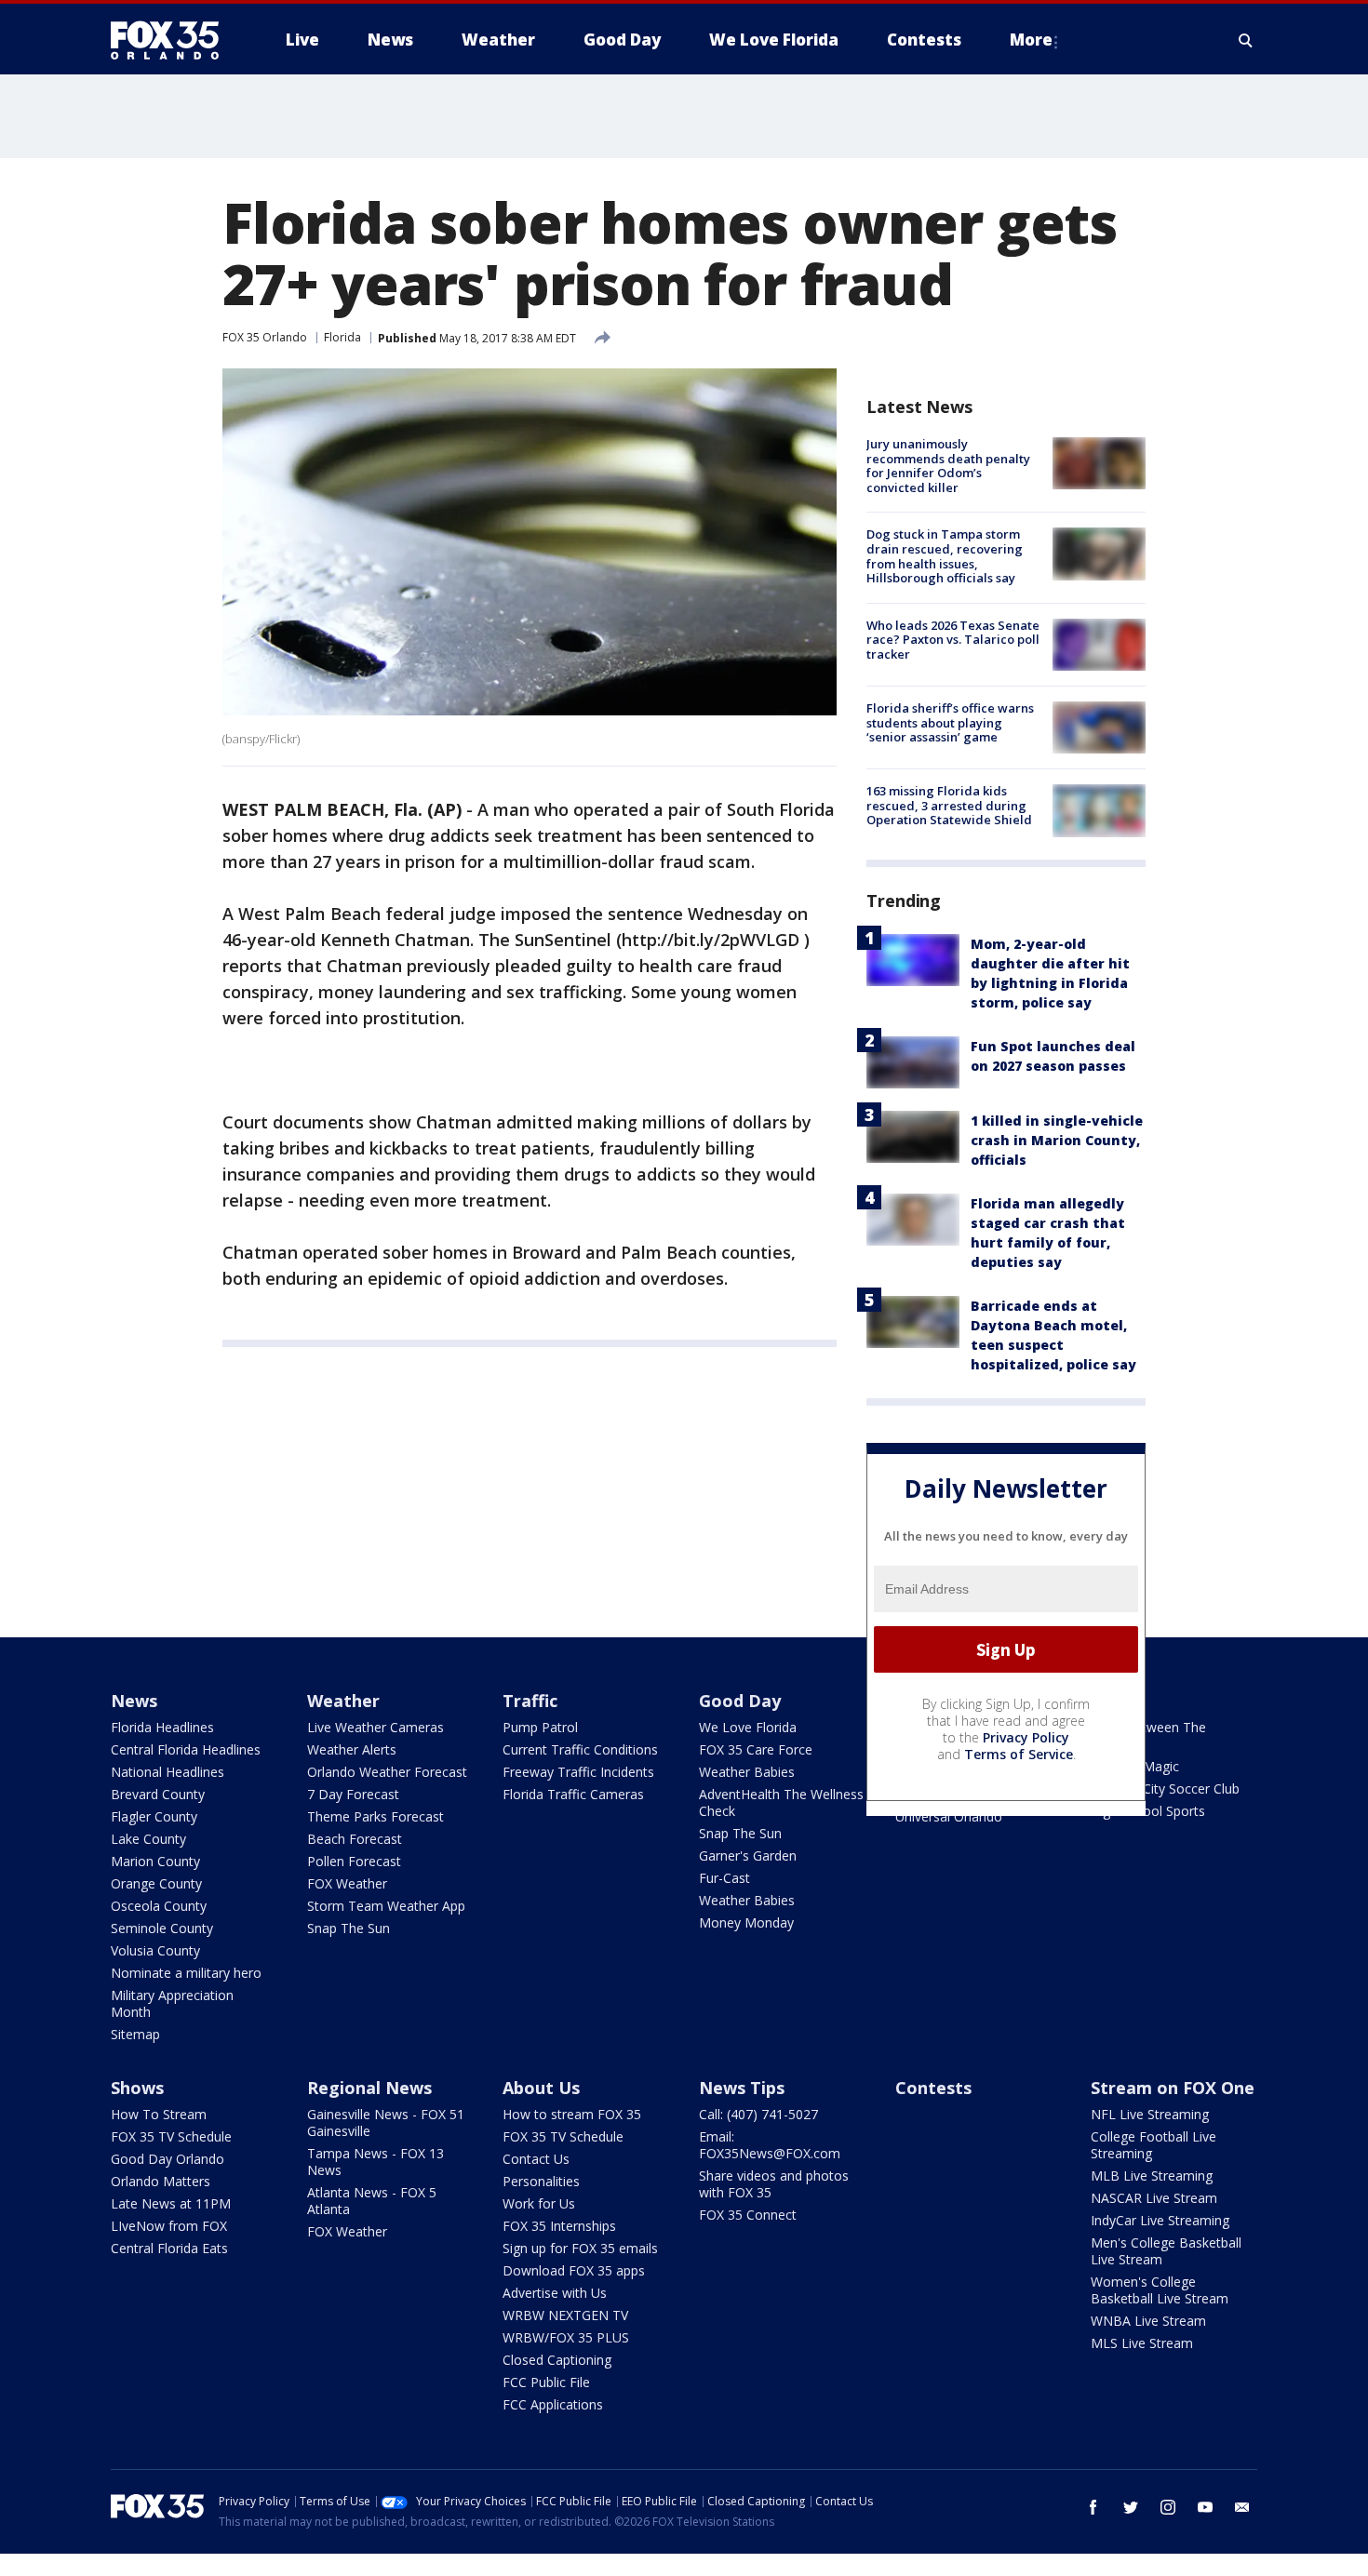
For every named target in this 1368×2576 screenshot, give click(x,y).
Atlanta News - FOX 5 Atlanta (372, 2201)
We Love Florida (748, 1727)
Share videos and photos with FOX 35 (774, 2184)
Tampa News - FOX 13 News (376, 2162)
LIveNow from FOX (169, 2226)
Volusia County (155, 1950)
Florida (342, 337)
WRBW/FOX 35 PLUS (566, 2337)
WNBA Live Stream (1148, 2321)
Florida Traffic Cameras (573, 1794)
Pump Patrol (540, 1727)
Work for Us (539, 2203)
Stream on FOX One (1173, 2088)
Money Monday (746, 1922)
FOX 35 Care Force (756, 1749)
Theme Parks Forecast (376, 1816)
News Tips (742, 2088)
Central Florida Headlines (186, 1749)
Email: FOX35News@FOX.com (770, 2145)
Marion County (155, 1861)
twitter (1131, 2507)
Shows (137, 2088)
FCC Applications (553, 2404)
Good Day (740, 1701)
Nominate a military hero (186, 1973)
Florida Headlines (162, 1727)
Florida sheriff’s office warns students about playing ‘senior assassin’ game (950, 722)
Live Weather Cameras (376, 1727)
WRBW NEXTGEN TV (565, 2315)
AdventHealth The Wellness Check (781, 1802)
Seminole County (162, 1928)
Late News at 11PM (171, 2203)
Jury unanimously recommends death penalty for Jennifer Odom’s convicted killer (948, 466)
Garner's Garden (748, 1855)
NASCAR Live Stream (1154, 2198)
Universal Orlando (949, 1816)
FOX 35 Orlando (265, 337)
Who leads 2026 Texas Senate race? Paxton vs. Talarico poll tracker (953, 640)
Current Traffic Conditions (580, 1749)
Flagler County (154, 1816)
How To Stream (159, 2114)
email (1242, 2507)
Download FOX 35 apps (574, 2270)
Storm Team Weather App (386, 1906)
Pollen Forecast (354, 1861)
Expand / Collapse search (1246, 40)
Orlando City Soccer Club (1165, 1789)
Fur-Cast (724, 1878)
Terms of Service (1019, 1754)
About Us (541, 2088)
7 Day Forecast (353, 1794)
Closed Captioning (557, 2360)
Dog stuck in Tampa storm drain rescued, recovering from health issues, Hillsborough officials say (945, 556)
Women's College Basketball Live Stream (1160, 2290)
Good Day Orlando (168, 2159)
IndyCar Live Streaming (1160, 2220)
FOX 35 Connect (748, 2215)
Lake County (148, 1839)
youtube (1205, 2507)
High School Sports (1148, 1811)
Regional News (369, 2088)
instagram (1168, 2507)
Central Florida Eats (169, 2248)
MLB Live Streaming (1152, 2176)
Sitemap (135, 2034)
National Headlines (168, 1772)
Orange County (156, 1883)
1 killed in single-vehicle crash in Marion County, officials (1057, 1140)
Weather (343, 1701)
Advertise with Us (555, 2293)
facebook (1093, 2507)
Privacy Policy (1026, 1737)
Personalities (541, 2181)
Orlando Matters (161, 2181)
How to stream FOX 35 (572, 2114)
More (1031, 40)
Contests (933, 2088)
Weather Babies (747, 1772)
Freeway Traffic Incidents (578, 1772)
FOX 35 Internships (559, 2226)
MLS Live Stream (1142, 2343)
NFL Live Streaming (1150, 2114)
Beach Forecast (355, 1839)
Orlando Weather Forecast (387, 1772)
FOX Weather (347, 1883)
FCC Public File (546, 2382)
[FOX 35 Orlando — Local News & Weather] (172, 40)
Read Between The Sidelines (1148, 1735)
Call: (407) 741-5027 (758, 2114)
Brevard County (158, 1794)
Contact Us (536, 2159)
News (134, 1701)
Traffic (530, 1701)
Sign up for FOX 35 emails (580, 2248)
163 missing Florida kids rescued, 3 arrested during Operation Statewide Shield (949, 805)
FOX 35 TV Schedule (171, 2136)
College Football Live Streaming (1153, 2145)
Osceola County (159, 1906)
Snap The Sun (349, 1928)
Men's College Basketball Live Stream (1166, 2251)
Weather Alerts (352, 1749)
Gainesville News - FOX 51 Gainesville (386, 2122)
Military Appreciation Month (172, 2003)
